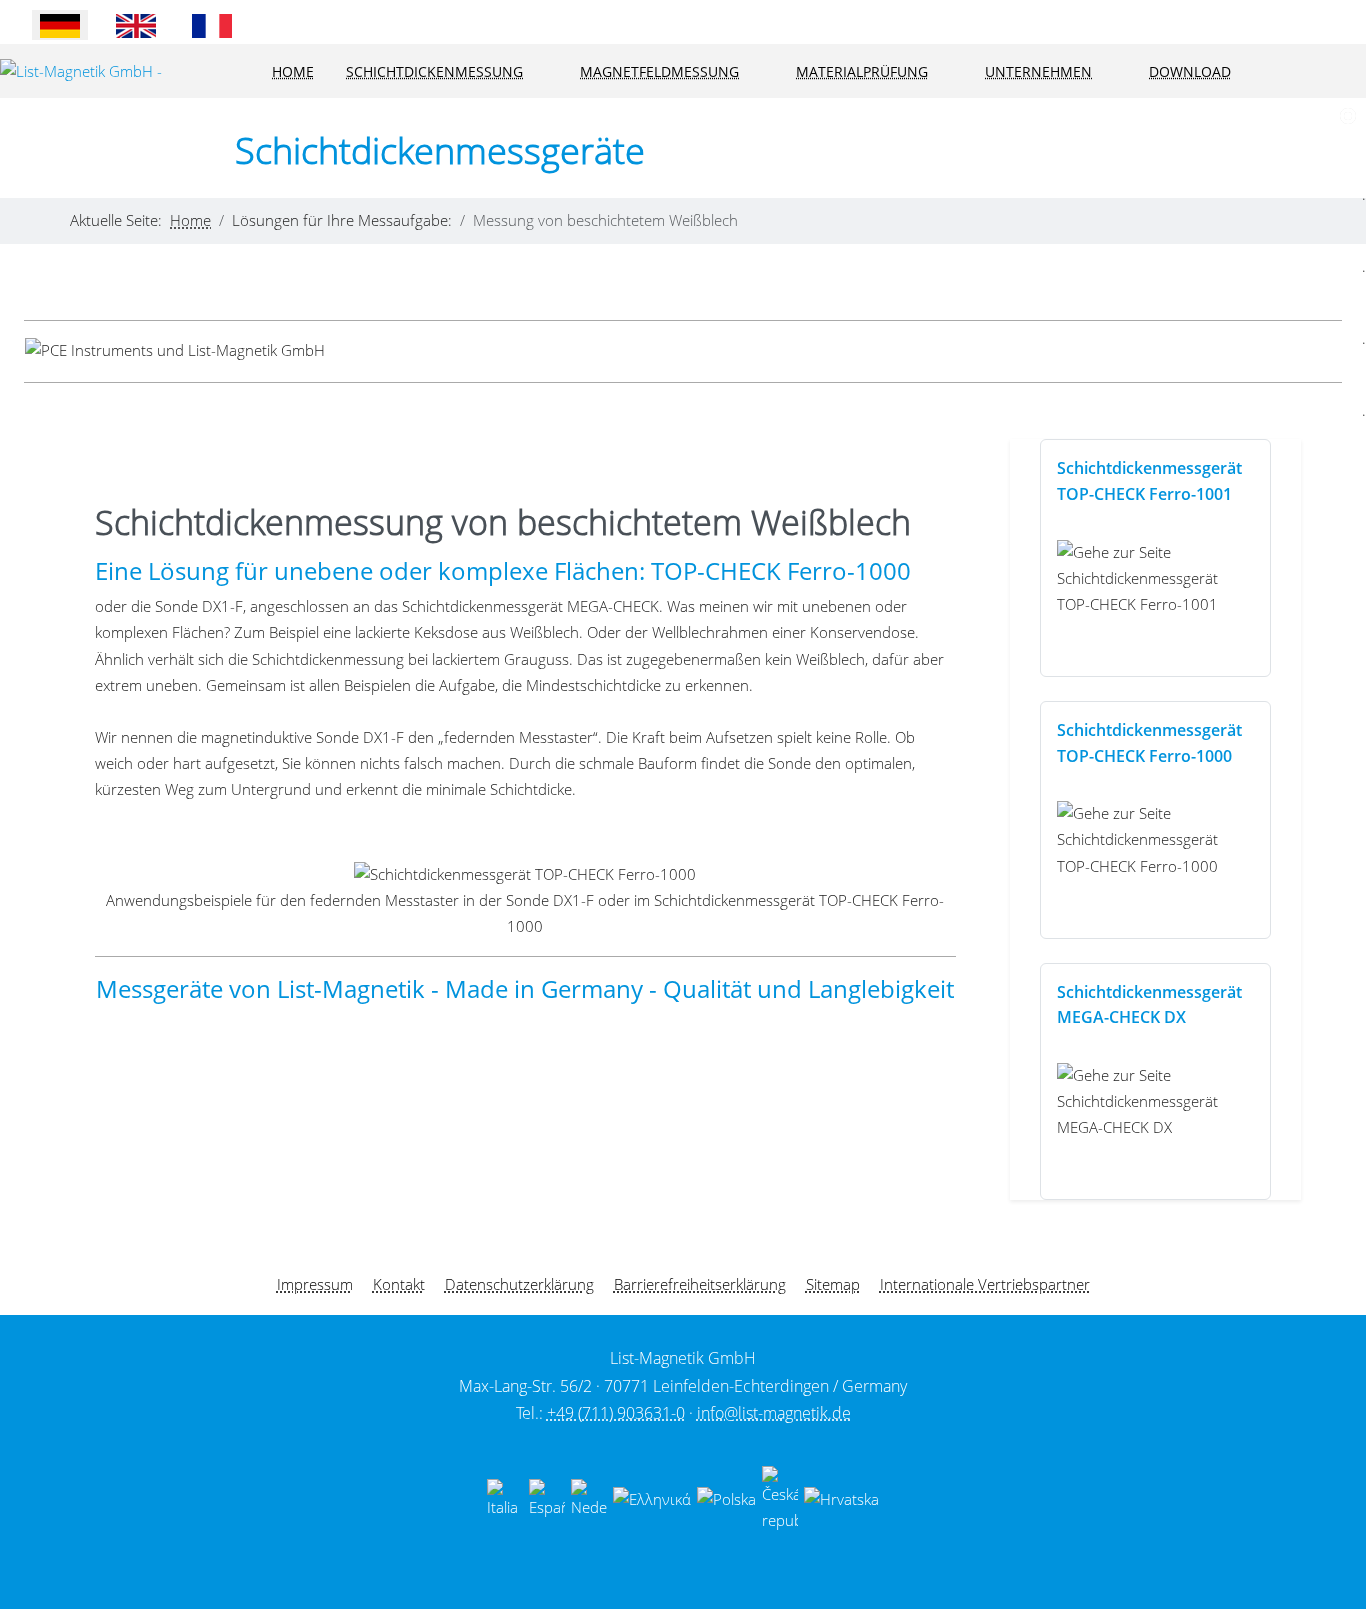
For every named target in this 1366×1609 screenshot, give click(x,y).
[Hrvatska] (841, 1498)
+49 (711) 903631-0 (616, 1413)
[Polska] (726, 1498)
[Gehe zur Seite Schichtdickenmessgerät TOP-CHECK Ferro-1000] (1155, 839)
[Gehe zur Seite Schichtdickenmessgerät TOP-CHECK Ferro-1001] (1155, 577)
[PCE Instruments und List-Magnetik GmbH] (175, 351)
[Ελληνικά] (652, 1498)
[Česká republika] (780, 1498)
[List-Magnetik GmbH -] (81, 72)
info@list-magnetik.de (774, 1413)
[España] (547, 1498)
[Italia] (505, 1498)
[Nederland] (589, 1498)
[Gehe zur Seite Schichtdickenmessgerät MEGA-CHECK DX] (1155, 1100)
